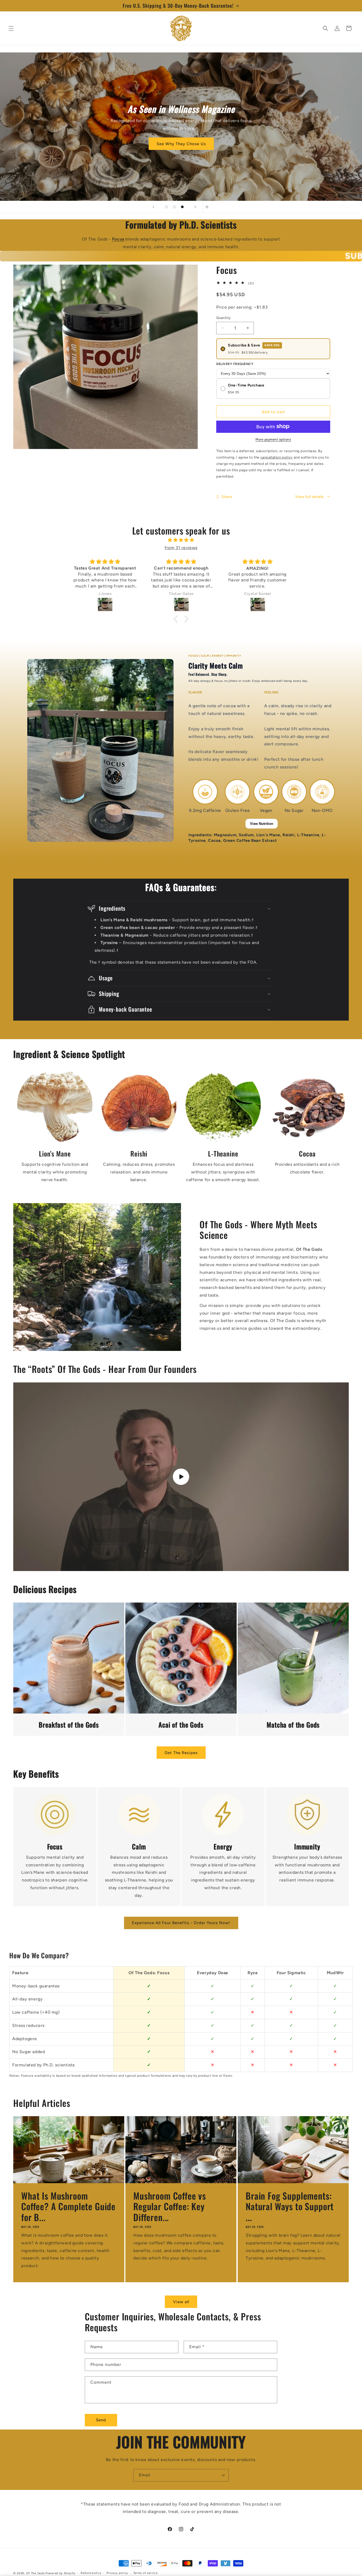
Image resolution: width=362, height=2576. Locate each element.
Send (101, 2420)
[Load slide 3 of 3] (182, 207)
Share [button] (227, 497)
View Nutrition (262, 824)
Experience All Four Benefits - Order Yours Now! (181, 1923)
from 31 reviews (181, 548)
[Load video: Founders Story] (181, 1477)
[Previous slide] (153, 207)
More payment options (273, 439)
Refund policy (91, 2573)
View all (181, 2302)
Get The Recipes (181, 1753)
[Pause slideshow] (209, 207)
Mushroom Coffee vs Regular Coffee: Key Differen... (170, 2206)
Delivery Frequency (235, 364)
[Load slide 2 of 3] (174, 207)
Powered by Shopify (61, 2573)
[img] (181, 540)
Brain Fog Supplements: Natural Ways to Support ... (290, 2206)
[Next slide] (195, 207)
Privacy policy (117, 2573)
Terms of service (145, 2573)
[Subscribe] (223, 2475)
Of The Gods (36, 2573)
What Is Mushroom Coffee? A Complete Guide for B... (68, 2206)
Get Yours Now (181, 140)
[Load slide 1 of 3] (166, 207)
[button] (11, 28)
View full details (310, 497)
